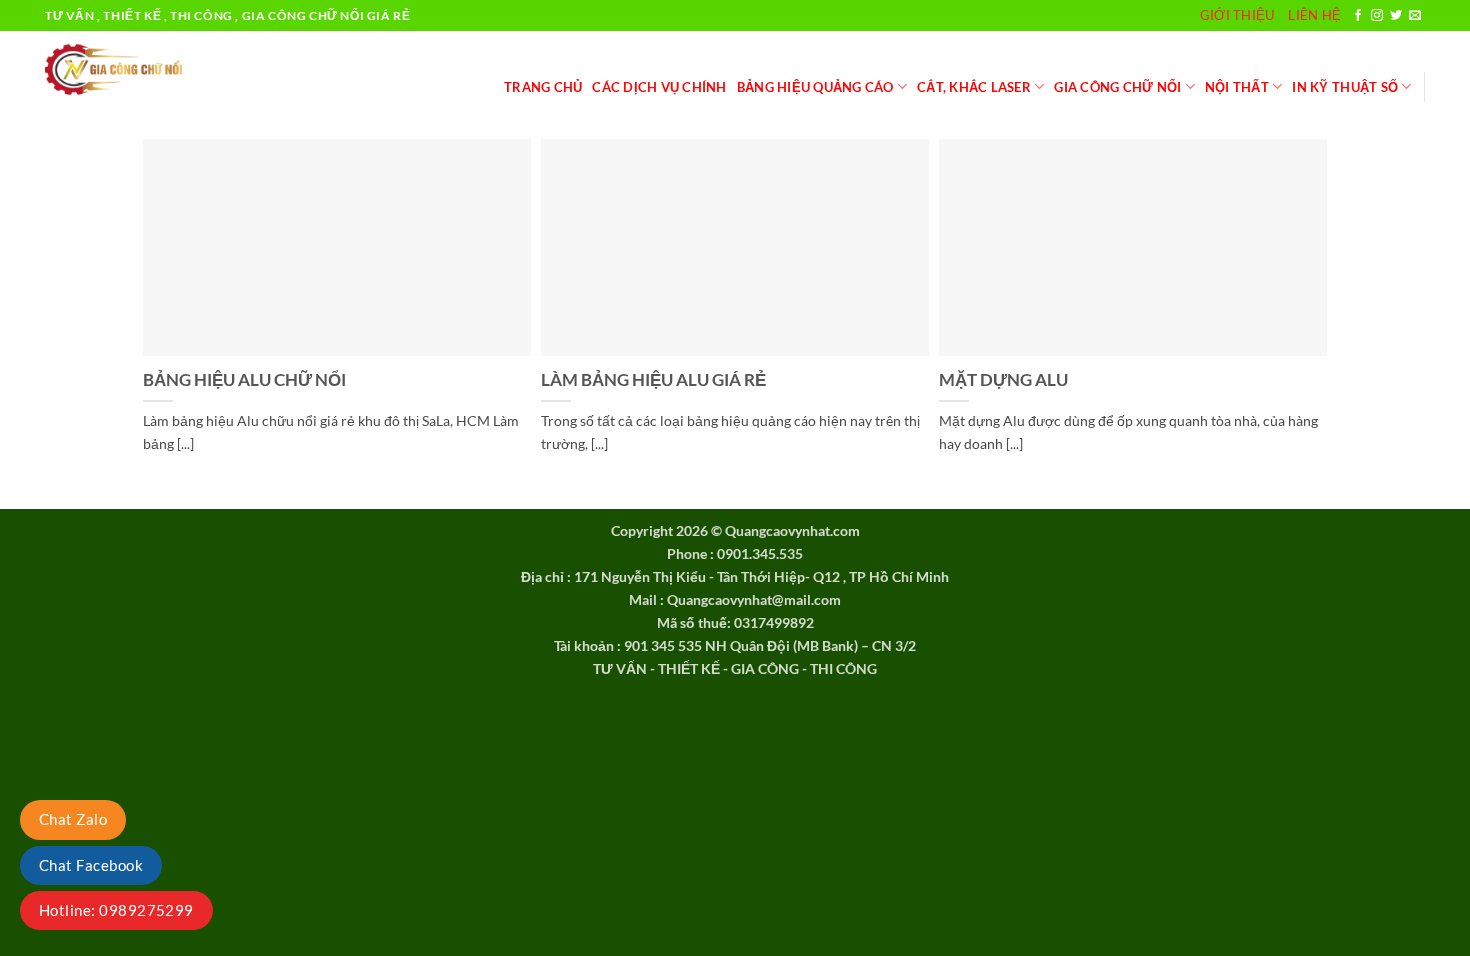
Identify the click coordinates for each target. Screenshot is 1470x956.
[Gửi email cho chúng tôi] (1415, 16)
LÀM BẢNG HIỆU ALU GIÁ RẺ (653, 380)
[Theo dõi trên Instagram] (1377, 16)
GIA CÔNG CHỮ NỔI (1117, 87)
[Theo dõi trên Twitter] (1396, 16)
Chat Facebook (91, 865)
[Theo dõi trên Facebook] (1358, 16)
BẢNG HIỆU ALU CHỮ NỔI (244, 380)
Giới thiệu (1237, 15)
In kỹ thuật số (1345, 87)
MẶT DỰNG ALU (1003, 380)
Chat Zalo (73, 819)
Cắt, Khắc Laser (974, 87)
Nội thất (1237, 87)
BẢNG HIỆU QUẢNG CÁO (815, 87)
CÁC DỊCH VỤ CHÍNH (659, 87)
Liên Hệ (1314, 15)
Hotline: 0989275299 (116, 910)
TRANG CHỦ (543, 87)
